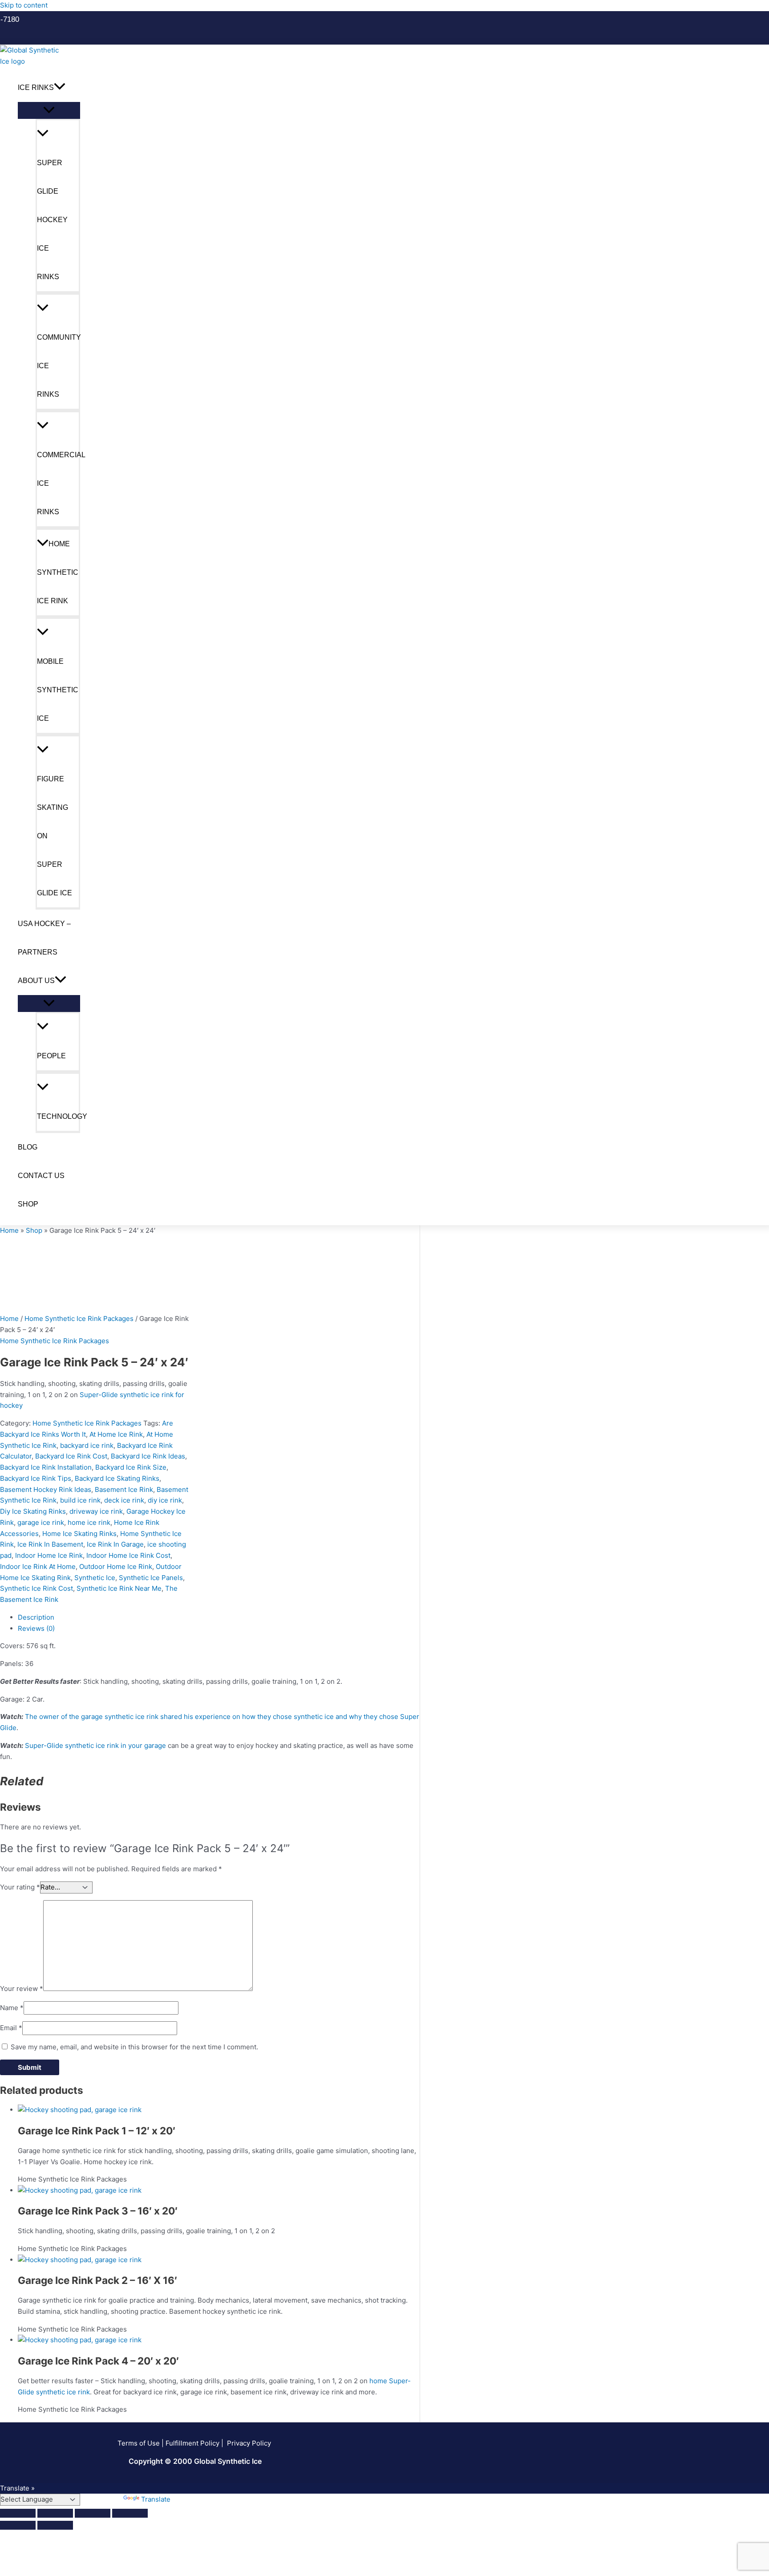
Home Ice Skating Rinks (79, 1534)
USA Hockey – (44, 924)
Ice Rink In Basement (50, 1544)
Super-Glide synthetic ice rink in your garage (95, 1745)
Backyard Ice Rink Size (131, 1467)
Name (12, 2008)
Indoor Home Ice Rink (49, 1555)
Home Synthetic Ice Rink (58, 572)
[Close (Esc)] (130, 2513)
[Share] (93, 2513)
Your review (22, 1989)
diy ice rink (165, 1500)
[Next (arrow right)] (55, 2525)
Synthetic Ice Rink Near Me (119, 1588)
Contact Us (41, 1176)
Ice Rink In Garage (115, 1544)
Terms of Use (139, 2443)
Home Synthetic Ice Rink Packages (79, 1318)
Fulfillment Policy (192, 2443)
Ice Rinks (36, 87)
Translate (156, 2499)
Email (11, 2028)
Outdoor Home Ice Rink (116, 1566)
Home (9, 1230)
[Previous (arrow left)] (18, 2525)
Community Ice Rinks (59, 366)
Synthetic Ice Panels (151, 1578)
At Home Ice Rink (116, 1434)
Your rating (20, 1887)
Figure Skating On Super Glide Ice (55, 836)
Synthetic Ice (95, 1578)
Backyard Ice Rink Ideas (148, 1456)
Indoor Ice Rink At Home (38, 1566)
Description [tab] (36, 1617)
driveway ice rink (96, 1511)
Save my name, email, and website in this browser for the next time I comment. (134, 2047)
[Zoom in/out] (18, 2513)
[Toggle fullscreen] (55, 2513)
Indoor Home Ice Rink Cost (128, 1555)
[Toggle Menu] (49, 110)
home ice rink (89, 1522)
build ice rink (80, 1500)
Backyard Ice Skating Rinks (117, 1478)
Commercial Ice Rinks (59, 483)
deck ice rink (124, 1500)
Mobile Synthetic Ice (58, 690)
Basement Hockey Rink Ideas (46, 1489)
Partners (38, 952)
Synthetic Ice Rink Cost (36, 1588)
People (51, 1056)
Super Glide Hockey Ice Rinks (52, 220)
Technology (59, 1116)
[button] (13, 19)
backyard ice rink (87, 1445)
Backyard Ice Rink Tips (36, 1478)
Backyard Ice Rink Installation (46, 1467)
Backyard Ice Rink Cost (71, 1456)
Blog (28, 1147)
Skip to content (24, 5)
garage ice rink (41, 1522)
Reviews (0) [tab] (36, 1628)
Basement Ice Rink (124, 1489)
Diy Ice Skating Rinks (33, 1511)
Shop (28, 1204)
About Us (36, 981)
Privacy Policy (250, 2443)
